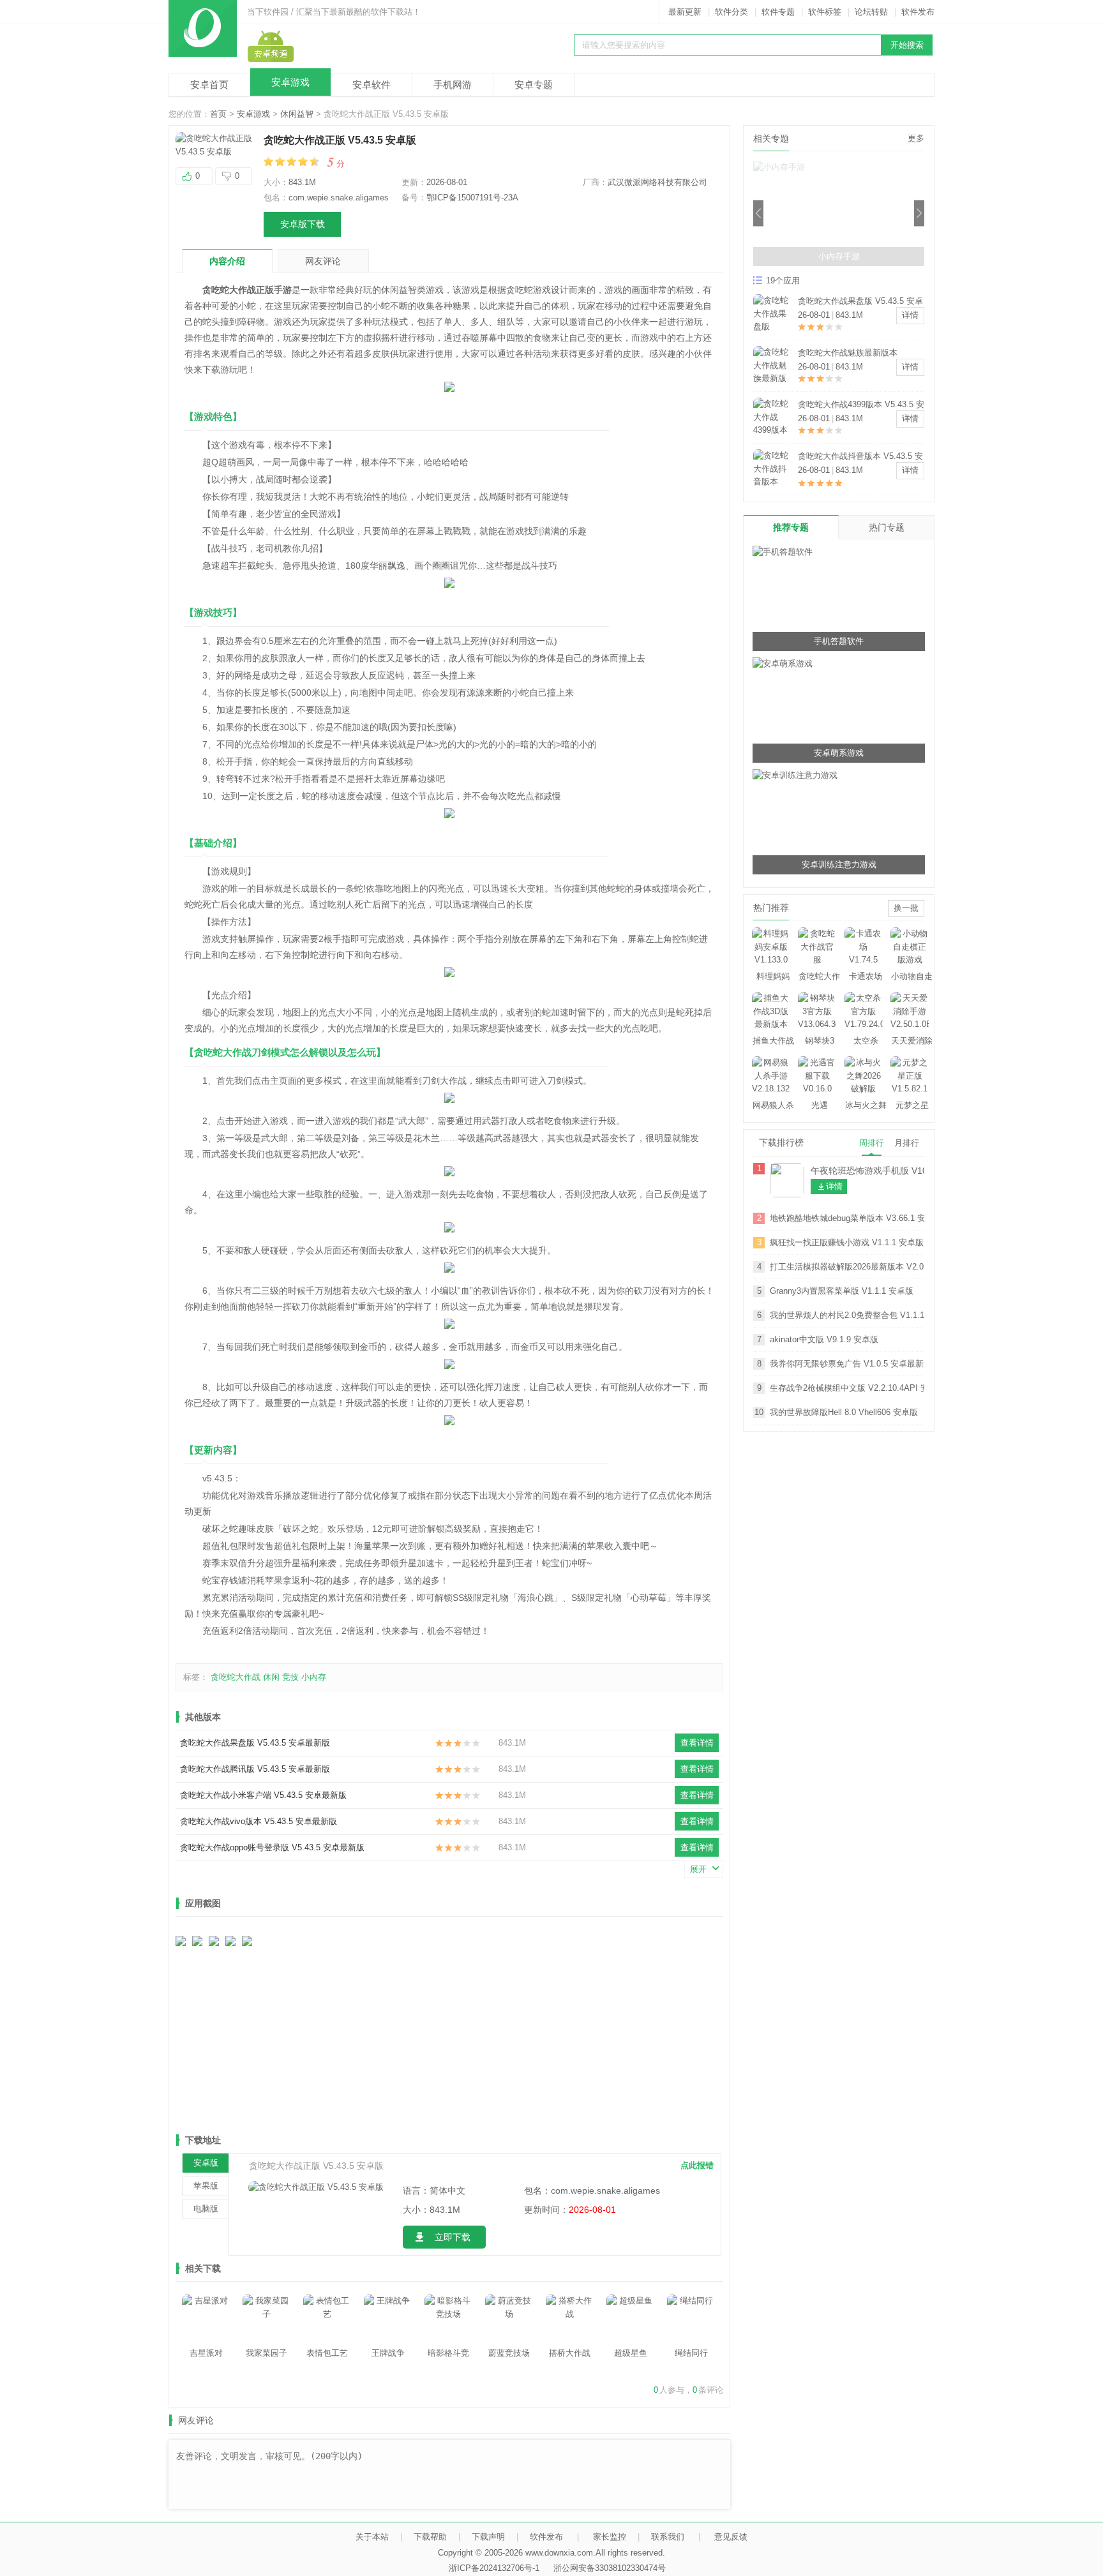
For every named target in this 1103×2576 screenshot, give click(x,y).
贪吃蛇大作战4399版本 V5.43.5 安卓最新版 (861, 406)
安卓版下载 (303, 224)
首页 (218, 114)
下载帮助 (430, 2537)
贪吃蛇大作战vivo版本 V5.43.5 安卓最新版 (259, 1821)
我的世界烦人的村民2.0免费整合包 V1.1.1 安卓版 (847, 1315)
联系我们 (668, 2537)
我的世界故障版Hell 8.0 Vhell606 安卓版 (844, 1412)
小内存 (314, 1677)
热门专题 (887, 527)
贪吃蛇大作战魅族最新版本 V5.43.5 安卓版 (848, 354)
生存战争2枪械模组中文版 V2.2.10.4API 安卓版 (847, 1388)
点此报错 (697, 2165)
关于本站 (372, 2537)
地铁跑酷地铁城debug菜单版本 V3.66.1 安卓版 (847, 1218)
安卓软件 (371, 85)
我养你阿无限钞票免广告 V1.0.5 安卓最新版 (847, 1364)
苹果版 (206, 2186)
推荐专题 (791, 527)
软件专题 (778, 12)
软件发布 (918, 12)
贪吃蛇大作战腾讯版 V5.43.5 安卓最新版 (255, 1769)
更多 (916, 138)
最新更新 (685, 12)
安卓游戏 (290, 82)
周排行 (872, 1143)
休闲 (271, 1677)
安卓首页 (209, 85)
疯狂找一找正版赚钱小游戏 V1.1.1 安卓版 (847, 1242)
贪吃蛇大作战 (236, 1677)
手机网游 (453, 85)
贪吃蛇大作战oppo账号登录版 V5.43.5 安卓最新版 (272, 1847)
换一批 (906, 908)
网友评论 (323, 261)
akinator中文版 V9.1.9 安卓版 (824, 1339)
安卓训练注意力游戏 (839, 865)
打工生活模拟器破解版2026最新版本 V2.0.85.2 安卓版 (847, 1267)
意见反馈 (731, 2537)
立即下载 (453, 2237)
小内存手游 (839, 256)
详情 (910, 315)
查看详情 (697, 1743)
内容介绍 (227, 261)
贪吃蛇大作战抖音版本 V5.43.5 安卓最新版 (860, 457)
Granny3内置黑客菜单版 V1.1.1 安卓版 (842, 1291)
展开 (698, 1869)
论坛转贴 (871, 12)
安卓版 (206, 2163)
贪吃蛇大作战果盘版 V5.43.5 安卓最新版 (255, 1743)
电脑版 (206, 2209)
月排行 (907, 1143)
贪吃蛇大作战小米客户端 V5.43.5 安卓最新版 (263, 1795)
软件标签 (825, 12)
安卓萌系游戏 (839, 753)
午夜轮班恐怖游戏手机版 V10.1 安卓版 (867, 1171)
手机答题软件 (839, 641)
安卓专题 (534, 85)
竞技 (290, 1677)
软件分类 (732, 12)
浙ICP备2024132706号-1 (494, 2568)
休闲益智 (297, 114)
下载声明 (488, 2537)
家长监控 (610, 2537)
